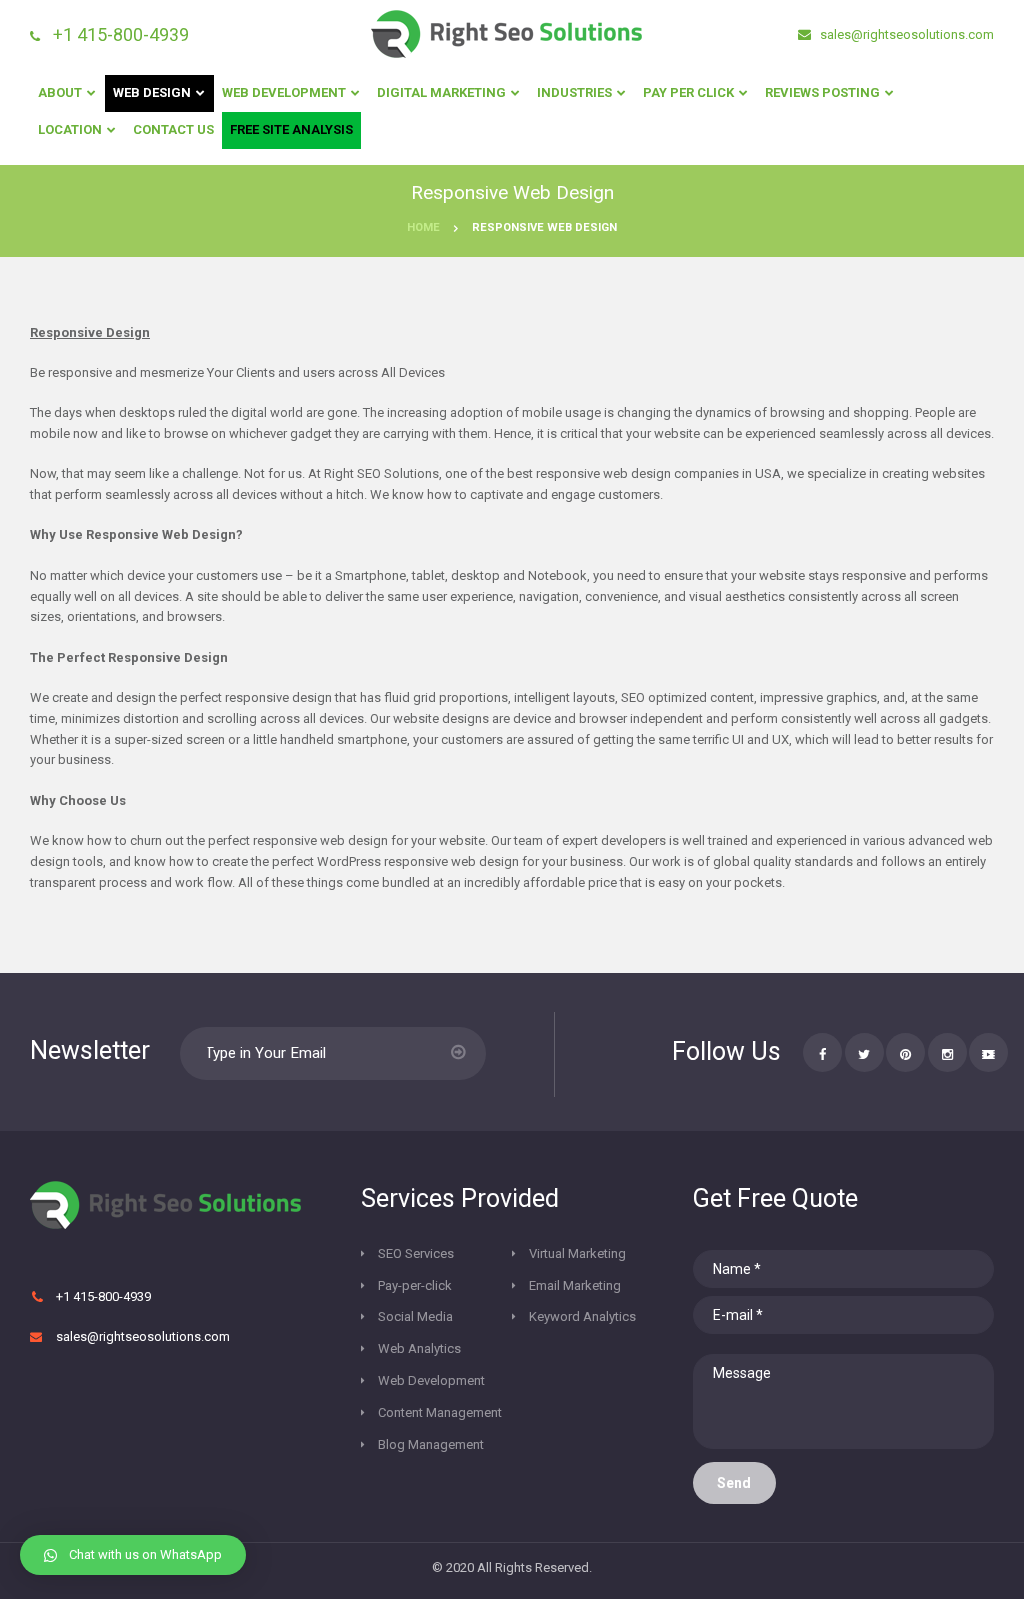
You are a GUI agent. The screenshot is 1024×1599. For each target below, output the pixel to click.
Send (734, 1483)
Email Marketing (575, 1285)
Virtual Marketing (577, 1253)
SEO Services (416, 1253)
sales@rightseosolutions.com (905, 34)
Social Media (415, 1316)
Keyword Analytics (582, 1316)
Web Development (431, 1380)
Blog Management (431, 1444)
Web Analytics (419, 1348)
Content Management (440, 1412)
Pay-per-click (415, 1285)
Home (423, 227)
